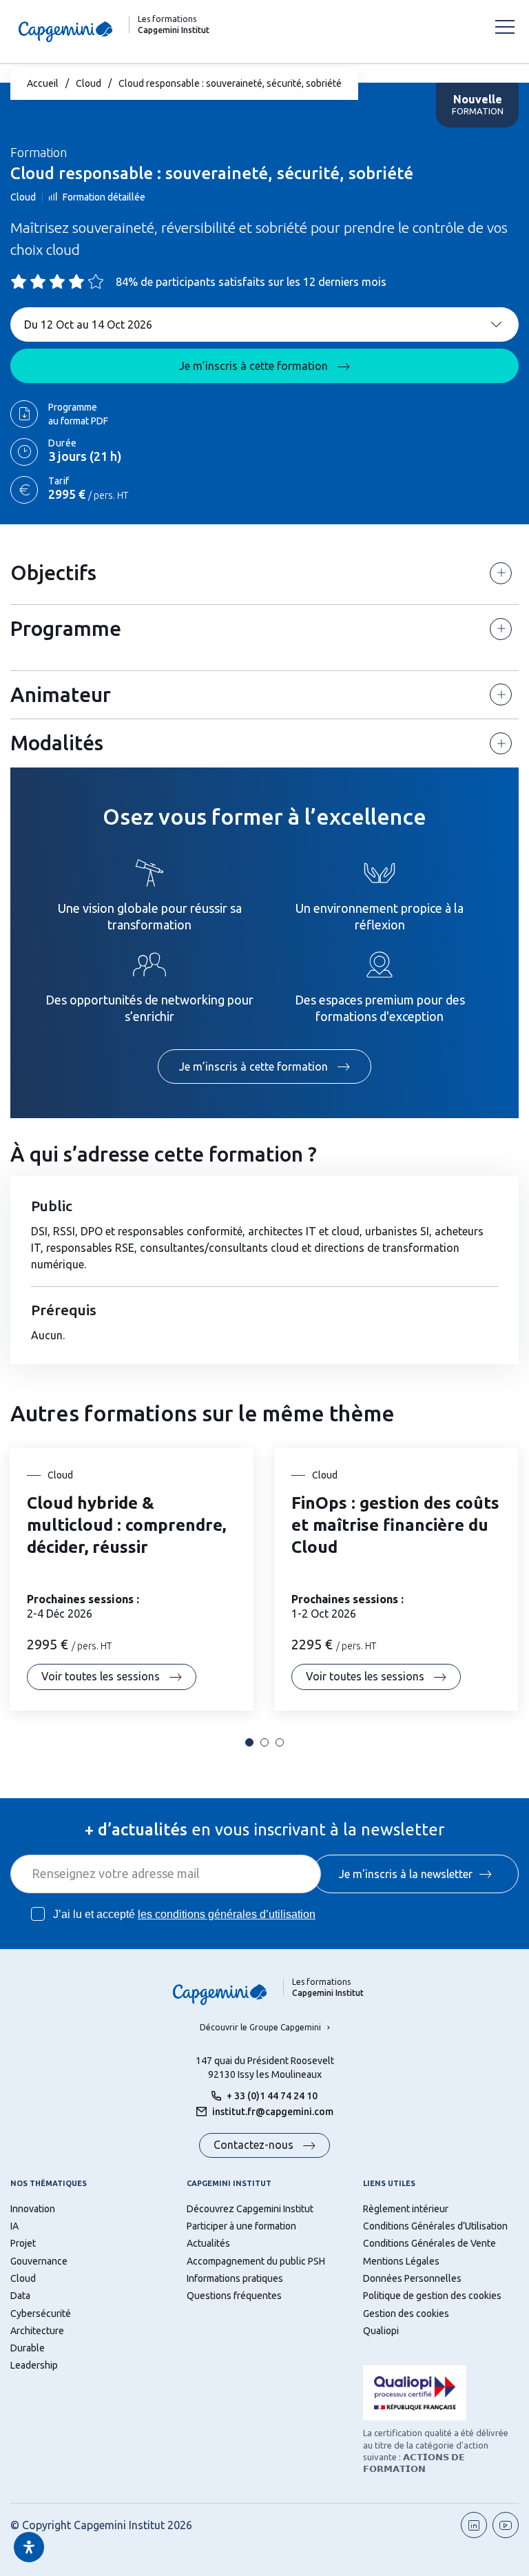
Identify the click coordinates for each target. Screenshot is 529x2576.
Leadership (34, 2365)
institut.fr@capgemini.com (273, 2112)
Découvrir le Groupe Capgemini (260, 2027)
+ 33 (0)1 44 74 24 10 (272, 2096)
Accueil (43, 83)
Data (20, 2296)
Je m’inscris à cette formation (255, 366)
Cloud (89, 83)
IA (14, 2226)
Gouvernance (39, 2261)
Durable (28, 2348)
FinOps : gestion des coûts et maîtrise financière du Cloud (395, 1525)
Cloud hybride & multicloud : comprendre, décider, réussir (126, 1525)
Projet (23, 2243)
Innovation (33, 2209)
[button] (249, 1742)
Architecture (37, 2331)
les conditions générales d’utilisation (227, 1914)
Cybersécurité (41, 2314)
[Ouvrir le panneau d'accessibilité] (29, 2547)
